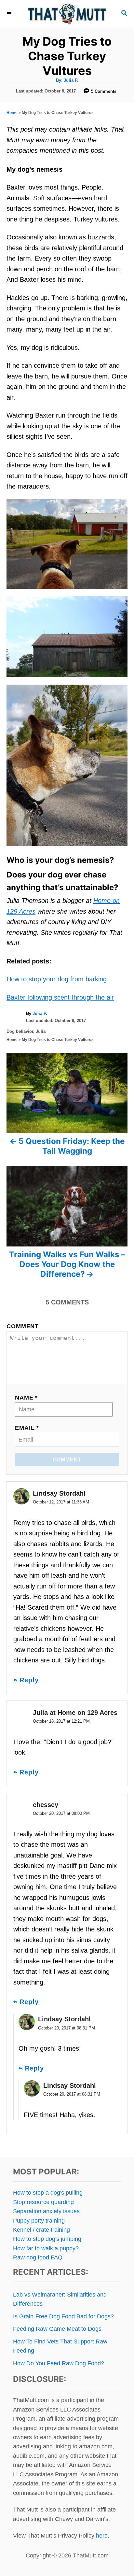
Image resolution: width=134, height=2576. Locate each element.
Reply (29, 1680)
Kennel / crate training (41, 2230)
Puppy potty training (39, 2221)
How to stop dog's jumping (47, 2239)
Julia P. (71, 80)
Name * (26, 1398)
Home (12, 113)
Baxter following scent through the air (60, 997)
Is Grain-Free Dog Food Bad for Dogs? (63, 2316)
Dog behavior (20, 1031)
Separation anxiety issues (46, 2211)
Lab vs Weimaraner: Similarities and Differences (60, 2299)
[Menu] (10, 14)
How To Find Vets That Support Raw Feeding (60, 2346)
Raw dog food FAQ (38, 2257)
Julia (41, 1031)
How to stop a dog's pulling (48, 2193)
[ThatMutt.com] (67, 14)
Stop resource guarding (43, 2202)
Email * (27, 1428)
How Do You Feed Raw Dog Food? (59, 2363)
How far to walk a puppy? (46, 2248)
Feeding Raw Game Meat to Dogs (57, 2329)
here (102, 2536)
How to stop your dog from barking (57, 979)
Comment (23, 1326)
